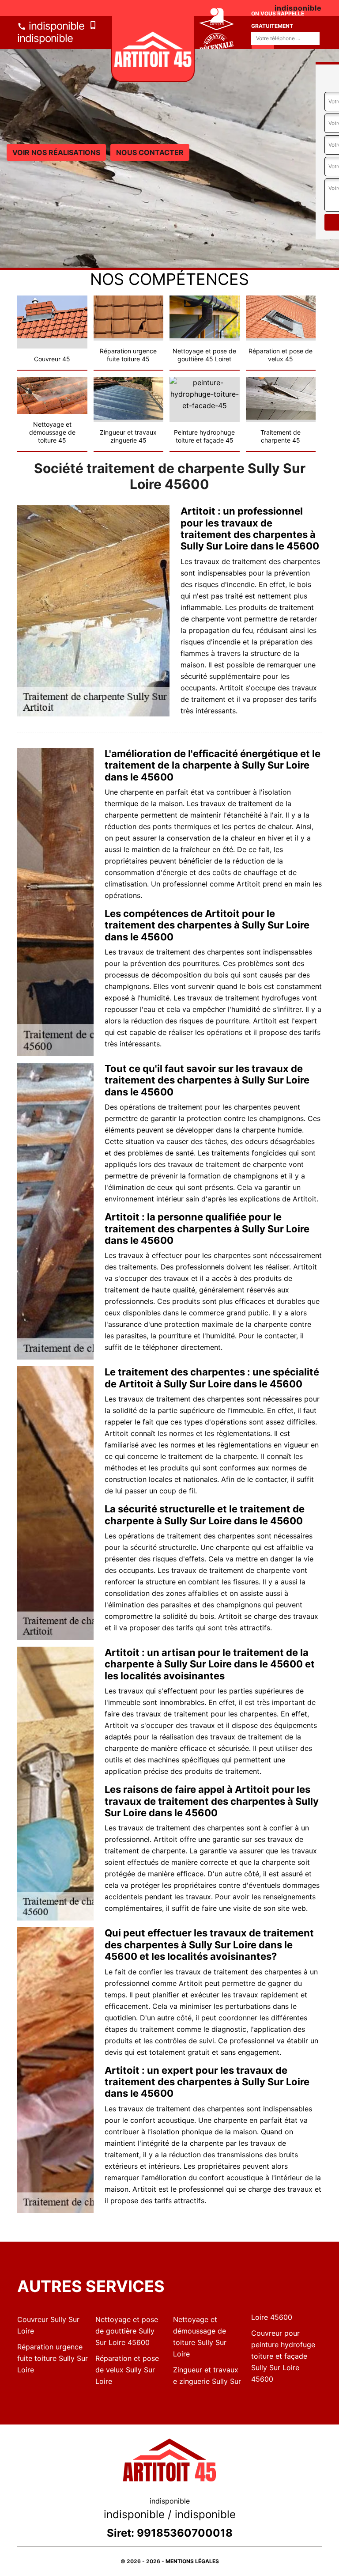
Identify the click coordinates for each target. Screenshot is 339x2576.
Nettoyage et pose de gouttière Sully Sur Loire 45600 (127, 2331)
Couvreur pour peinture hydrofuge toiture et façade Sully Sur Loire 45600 (283, 2356)
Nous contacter (150, 152)
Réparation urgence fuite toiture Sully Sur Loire (53, 2358)
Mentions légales (192, 2561)
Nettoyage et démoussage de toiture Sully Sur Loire (200, 2337)
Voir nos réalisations (56, 152)
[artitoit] (153, 49)
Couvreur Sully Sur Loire (48, 2325)
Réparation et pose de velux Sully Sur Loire (127, 2370)
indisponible (55, 26)
